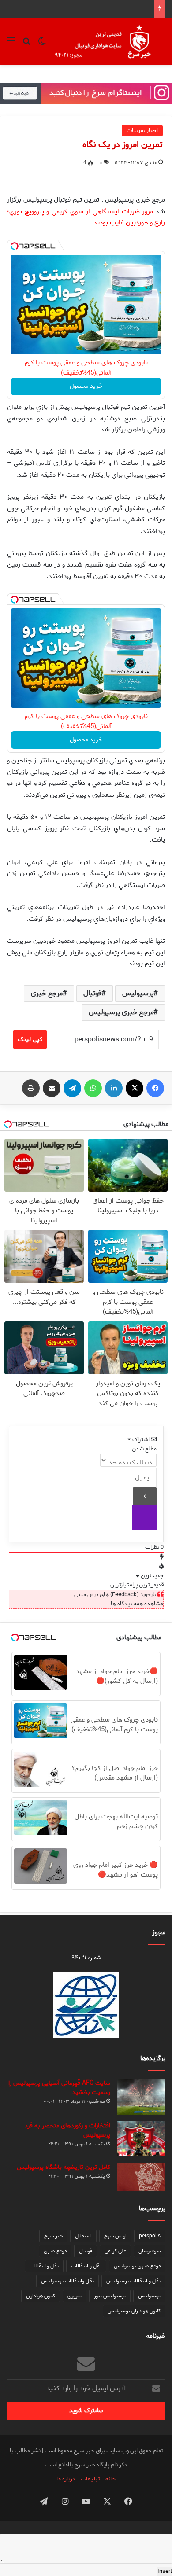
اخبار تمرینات (142, 131)
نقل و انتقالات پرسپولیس (133, 2281)
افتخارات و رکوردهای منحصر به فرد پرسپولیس (67, 2131)
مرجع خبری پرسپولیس (121, 1012)
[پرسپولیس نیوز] (109, 41)
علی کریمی (115, 2251)
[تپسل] (15, 246)
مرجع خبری (47, 993)
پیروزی (75, 2296)
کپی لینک (30, 1040)
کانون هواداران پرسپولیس (134, 2311)
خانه (110, 2479)
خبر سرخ (53, 2236)
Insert (165, 2571)
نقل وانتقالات (44, 2266)
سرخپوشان (150, 2251)
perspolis (150, 2236)
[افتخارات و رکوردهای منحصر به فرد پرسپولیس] (141, 2139)
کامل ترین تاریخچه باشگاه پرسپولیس (64, 2167)
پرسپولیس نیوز (110, 2296)
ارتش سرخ (115, 2236)
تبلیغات (90, 2479)
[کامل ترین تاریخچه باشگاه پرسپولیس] (141, 2177)
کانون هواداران (41, 2296)
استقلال (83, 2236)
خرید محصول (86, 386)
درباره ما (66, 2479)
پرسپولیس (138, 993)
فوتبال (92, 993)
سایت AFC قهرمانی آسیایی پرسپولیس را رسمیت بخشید (59, 2088)
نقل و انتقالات (86, 2266)
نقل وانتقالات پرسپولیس (67, 2281)
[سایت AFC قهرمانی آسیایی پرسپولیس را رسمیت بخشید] (141, 2097)
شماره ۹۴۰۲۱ (86, 1958)
